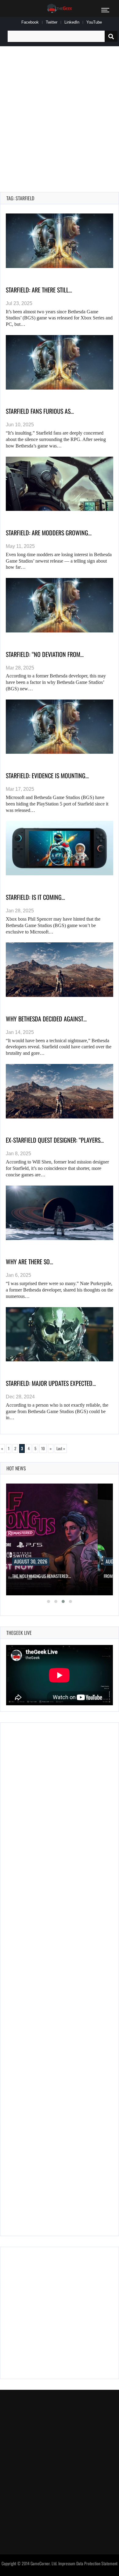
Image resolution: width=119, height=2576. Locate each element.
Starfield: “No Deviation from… (45, 654)
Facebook (30, 22)
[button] (49, 1601)
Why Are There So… (29, 1262)
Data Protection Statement (97, 2563)
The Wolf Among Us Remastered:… (42, 1576)
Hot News (16, 1468)
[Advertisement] (60, 112)
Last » (61, 1448)
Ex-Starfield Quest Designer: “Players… (55, 1140)
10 (43, 1448)
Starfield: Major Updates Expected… (51, 1383)
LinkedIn (72, 22)
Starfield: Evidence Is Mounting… (47, 775)
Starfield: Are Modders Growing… (49, 533)
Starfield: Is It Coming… (35, 897)
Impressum (67, 2563)
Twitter (52, 22)
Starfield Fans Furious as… (40, 411)
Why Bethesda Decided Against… (46, 1019)
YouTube (94, 22)
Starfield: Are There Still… (39, 290)
